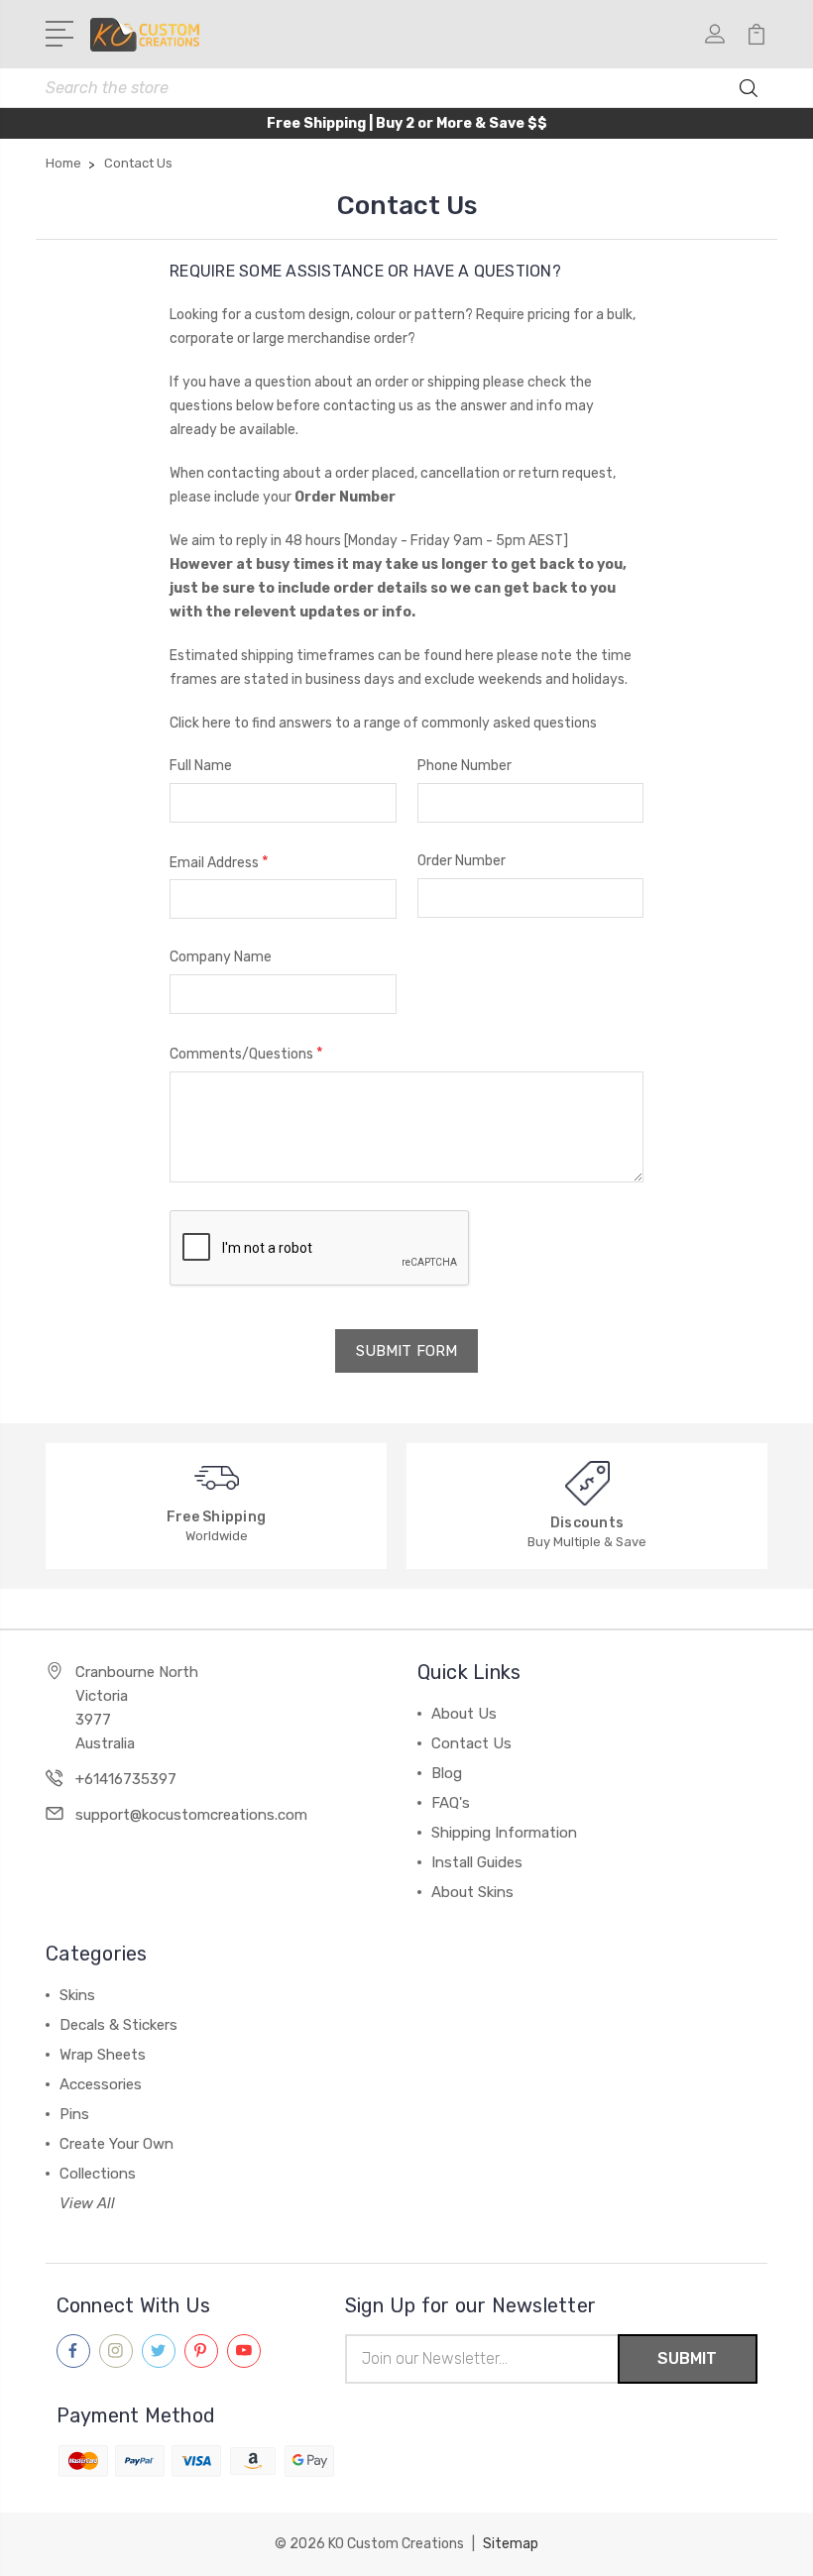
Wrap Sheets (103, 2055)
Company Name (221, 957)
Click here (200, 723)
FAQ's (451, 1803)
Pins (74, 2114)
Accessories (101, 2084)
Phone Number (465, 766)
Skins (77, 1995)
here (479, 656)
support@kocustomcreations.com (191, 1815)
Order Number (462, 861)
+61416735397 (126, 1779)
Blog (447, 1773)
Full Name (201, 766)
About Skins (472, 1892)
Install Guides (477, 1862)
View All (87, 2203)
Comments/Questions (246, 1053)
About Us (464, 1714)
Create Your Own (116, 2144)
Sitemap (511, 2544)
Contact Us (471, 1743)
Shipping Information (504, 1833)
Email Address (219, 862)
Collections (98, 2174)
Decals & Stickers (118, 2025)
